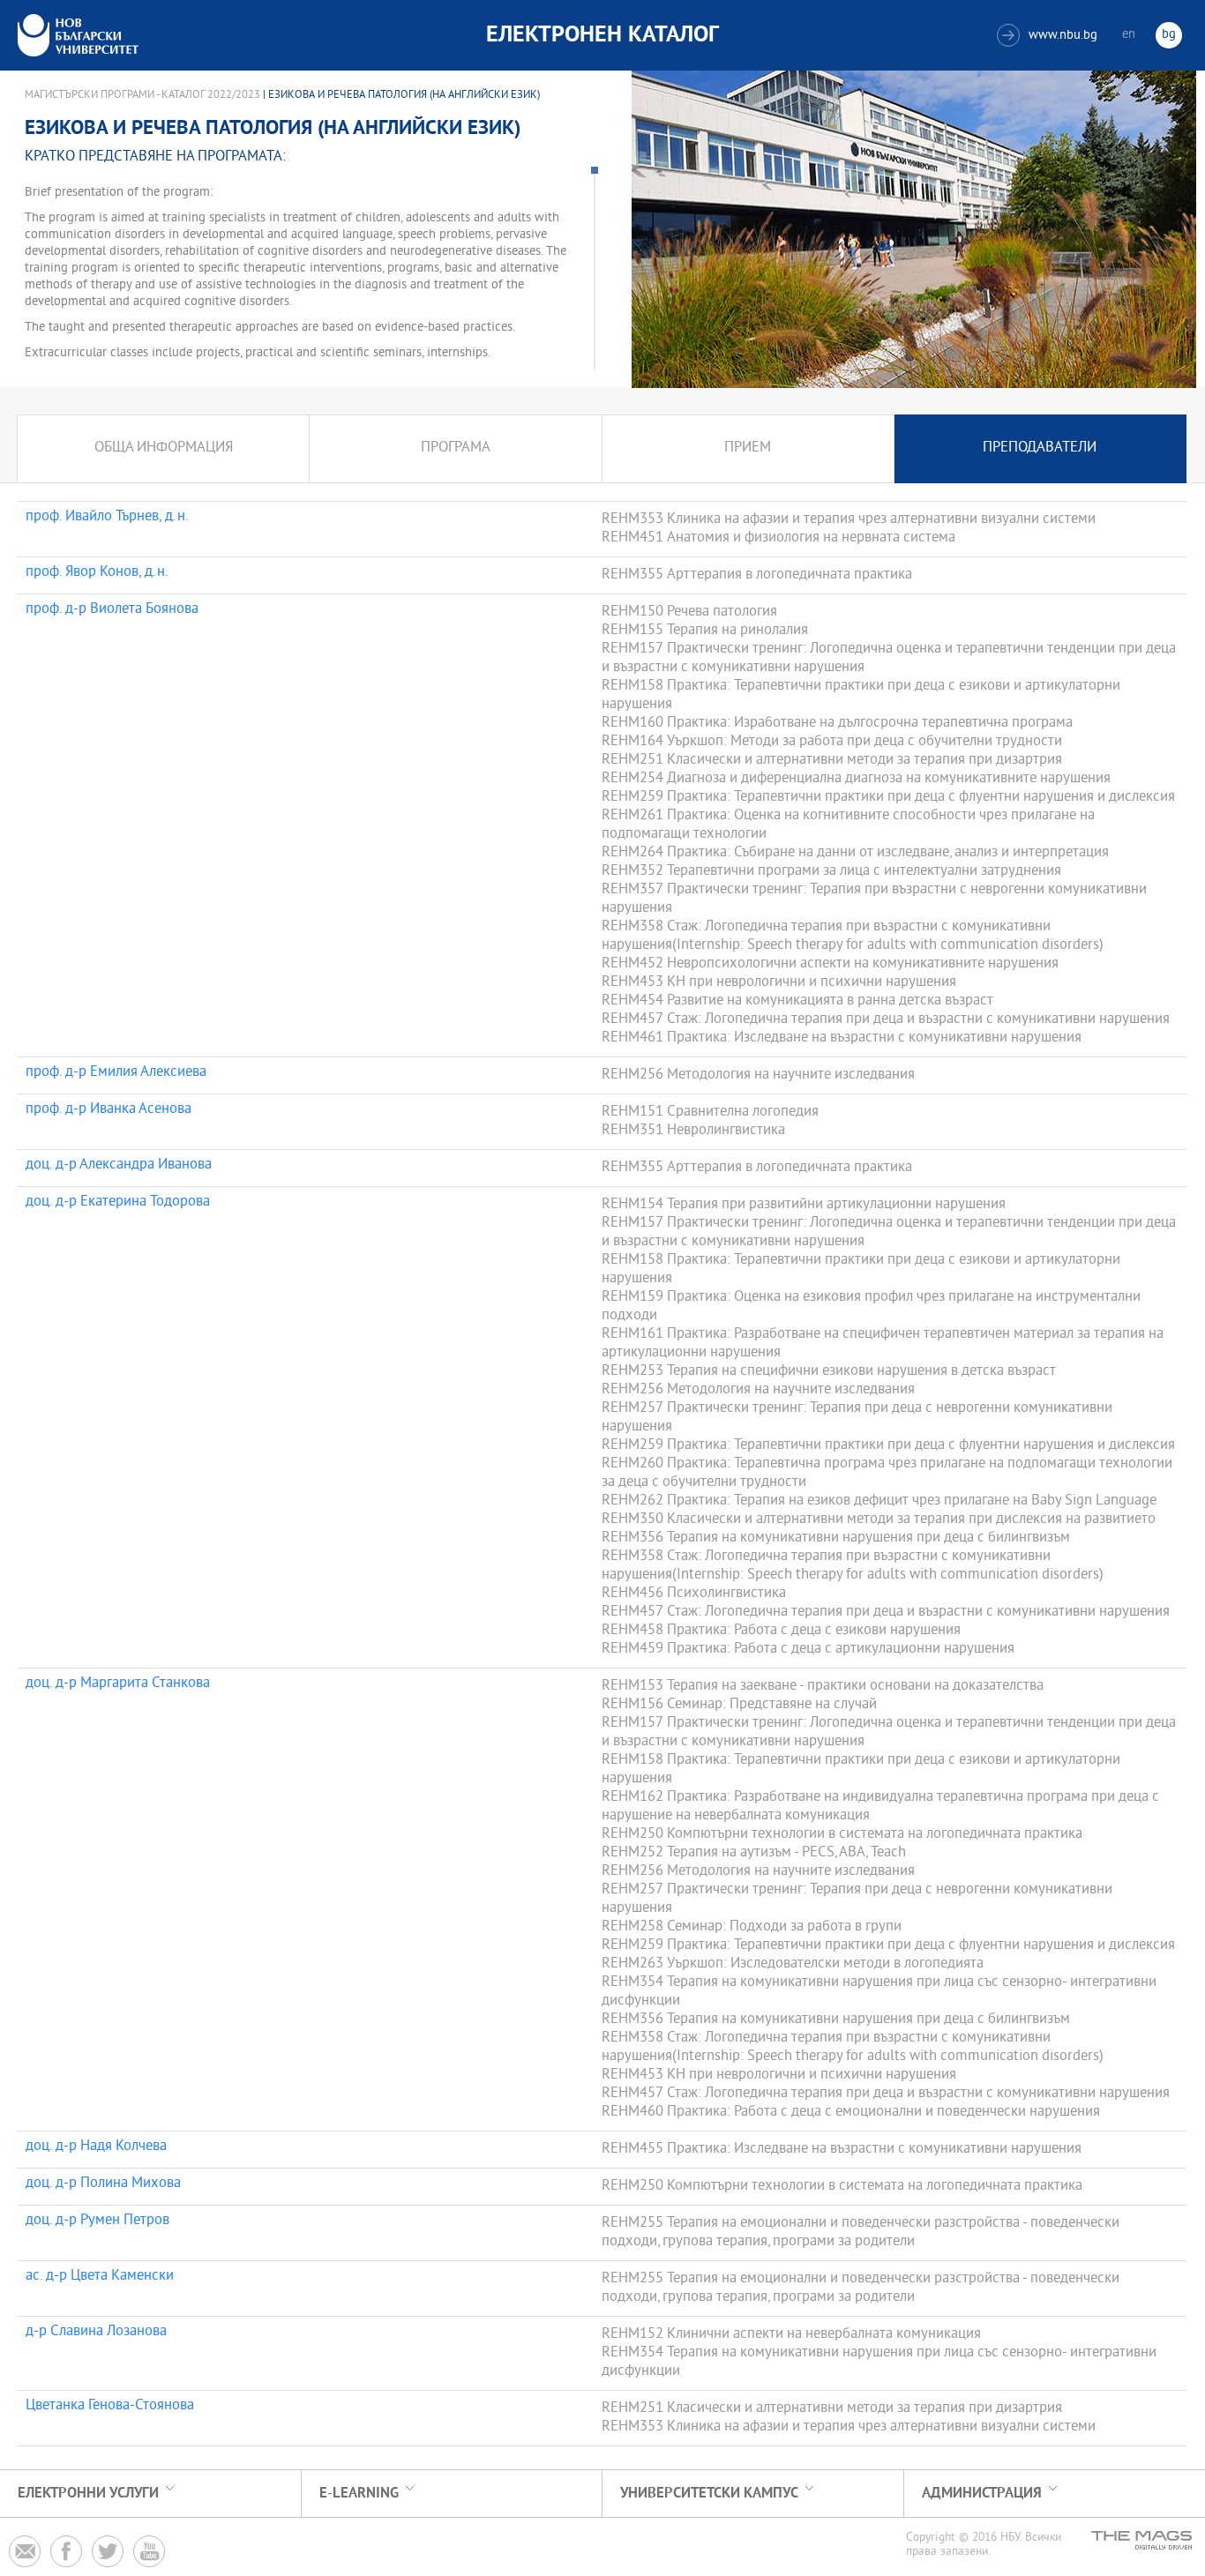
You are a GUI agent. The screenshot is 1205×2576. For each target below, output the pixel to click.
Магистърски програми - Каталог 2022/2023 (142, 95)
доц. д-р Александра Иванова (119, 1166)
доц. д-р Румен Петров (97, 2221)
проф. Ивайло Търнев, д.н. (107, 518)
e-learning (359, 2494)
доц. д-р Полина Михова (103, 2184)
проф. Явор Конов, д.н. (97, 573)
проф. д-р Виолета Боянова (112, 610)
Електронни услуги (88, 2494)
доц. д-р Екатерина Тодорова (118, 1203)
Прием (748, 448)
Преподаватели (1040, 448)
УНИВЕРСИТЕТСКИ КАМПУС (709, 2494)
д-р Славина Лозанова (96, 2333)
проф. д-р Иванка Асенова (109, 1110)
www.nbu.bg (1049, 36)
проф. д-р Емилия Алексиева (116, 1073)
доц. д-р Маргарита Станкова (118, 1684)
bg (1169, 35)
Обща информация (164, 448)
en (1129, 35)
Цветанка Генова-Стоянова (110, 2407)
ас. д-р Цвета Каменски (100, 2277)
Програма (456, 448)
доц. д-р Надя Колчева (96, 2147)
